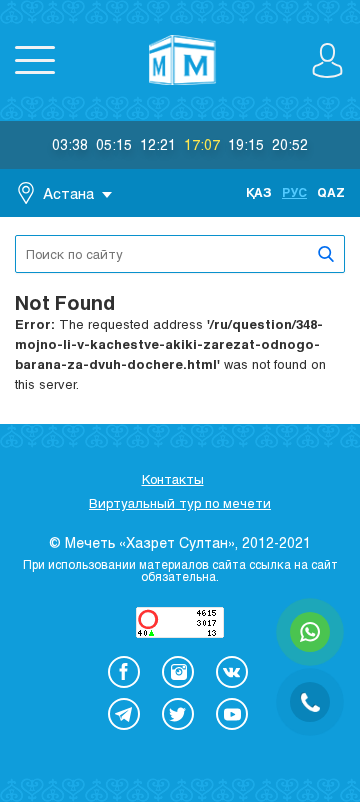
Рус (294, 192)
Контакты (173, 479)
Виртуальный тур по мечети (180, 503)
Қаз (259, 192)
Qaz (331, 192)
